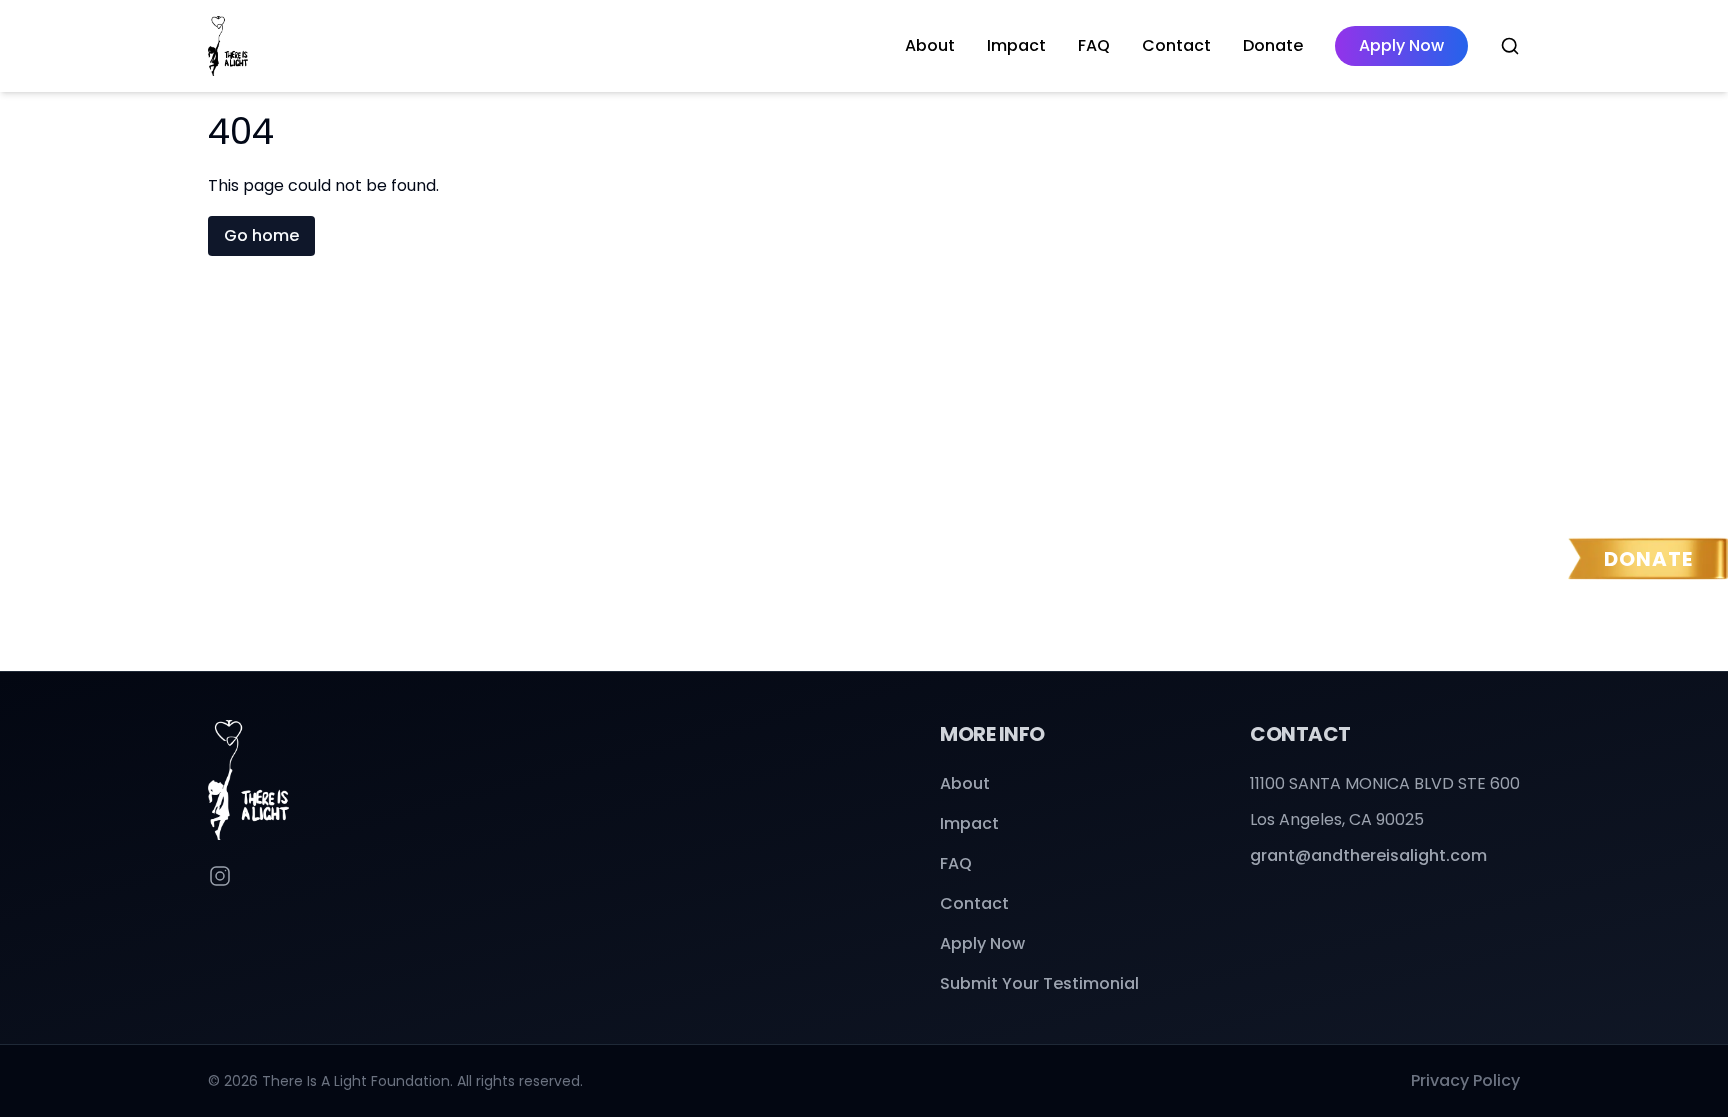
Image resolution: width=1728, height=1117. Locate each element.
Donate (1273, 45)
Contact (1176, 45)
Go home (261, 235)
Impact (1016, 45)
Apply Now (982, 943)
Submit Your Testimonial (1039, 983)
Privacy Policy (1465, 1080)
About (930, 45)
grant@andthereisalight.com (1368, 855)
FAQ (1094, 45)
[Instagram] (220, 876)
